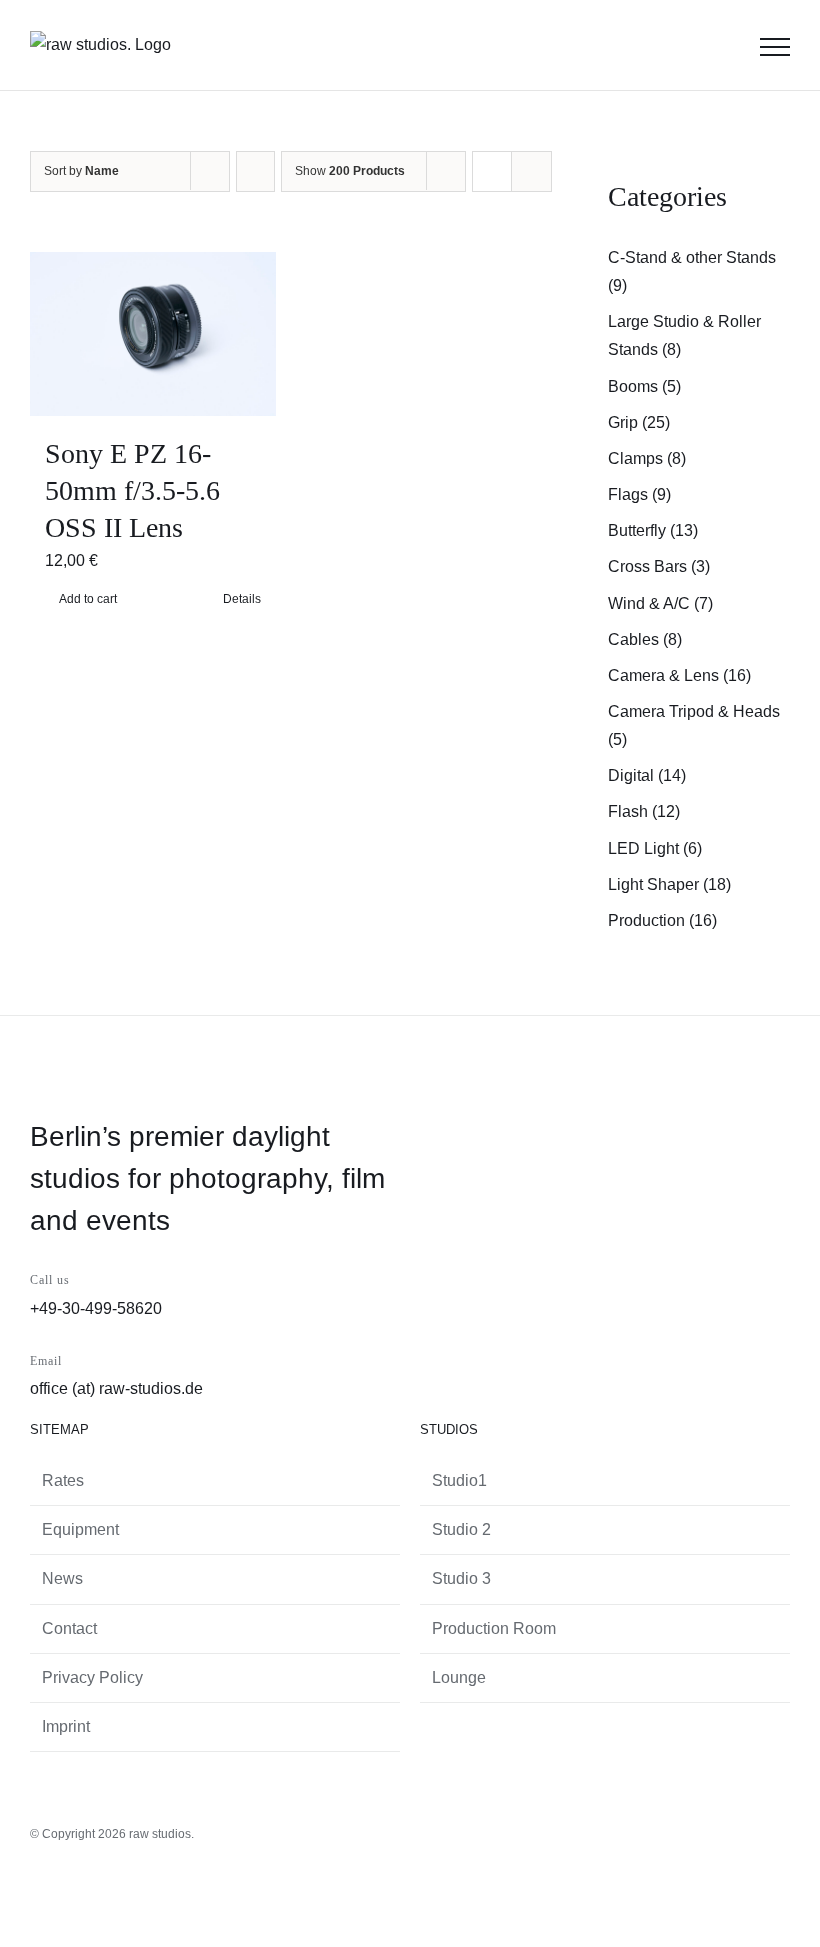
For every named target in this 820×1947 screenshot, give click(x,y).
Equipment (80, 1529)
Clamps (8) (647, 458)
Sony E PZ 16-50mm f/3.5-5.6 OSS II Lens (132, 490)
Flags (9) (639, 494)
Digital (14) (647, 775)
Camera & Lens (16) (679, 675)
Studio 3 (461, 1578)
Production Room (494, 1628)
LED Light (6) (655, 848)
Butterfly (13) (653, 530)
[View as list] (531, 171)
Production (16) (662, 920)
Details (242, 599)
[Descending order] (255, 171)
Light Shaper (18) (669, 884)
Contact (69, 1628)
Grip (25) (639, 422)
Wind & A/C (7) (660, 603)
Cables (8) (645, 639)
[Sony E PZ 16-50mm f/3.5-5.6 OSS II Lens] (153, 334)
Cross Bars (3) (659, 566)
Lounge (459, 1677)
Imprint (66, 1726)
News (62, 1578)
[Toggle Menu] (775, 47)
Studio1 (459, 1480)
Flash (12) (644, 811)
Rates (63, 1480)
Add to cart (88, 599)
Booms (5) (644, 386)
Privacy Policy (92, 1677)
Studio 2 (461, 1529)
